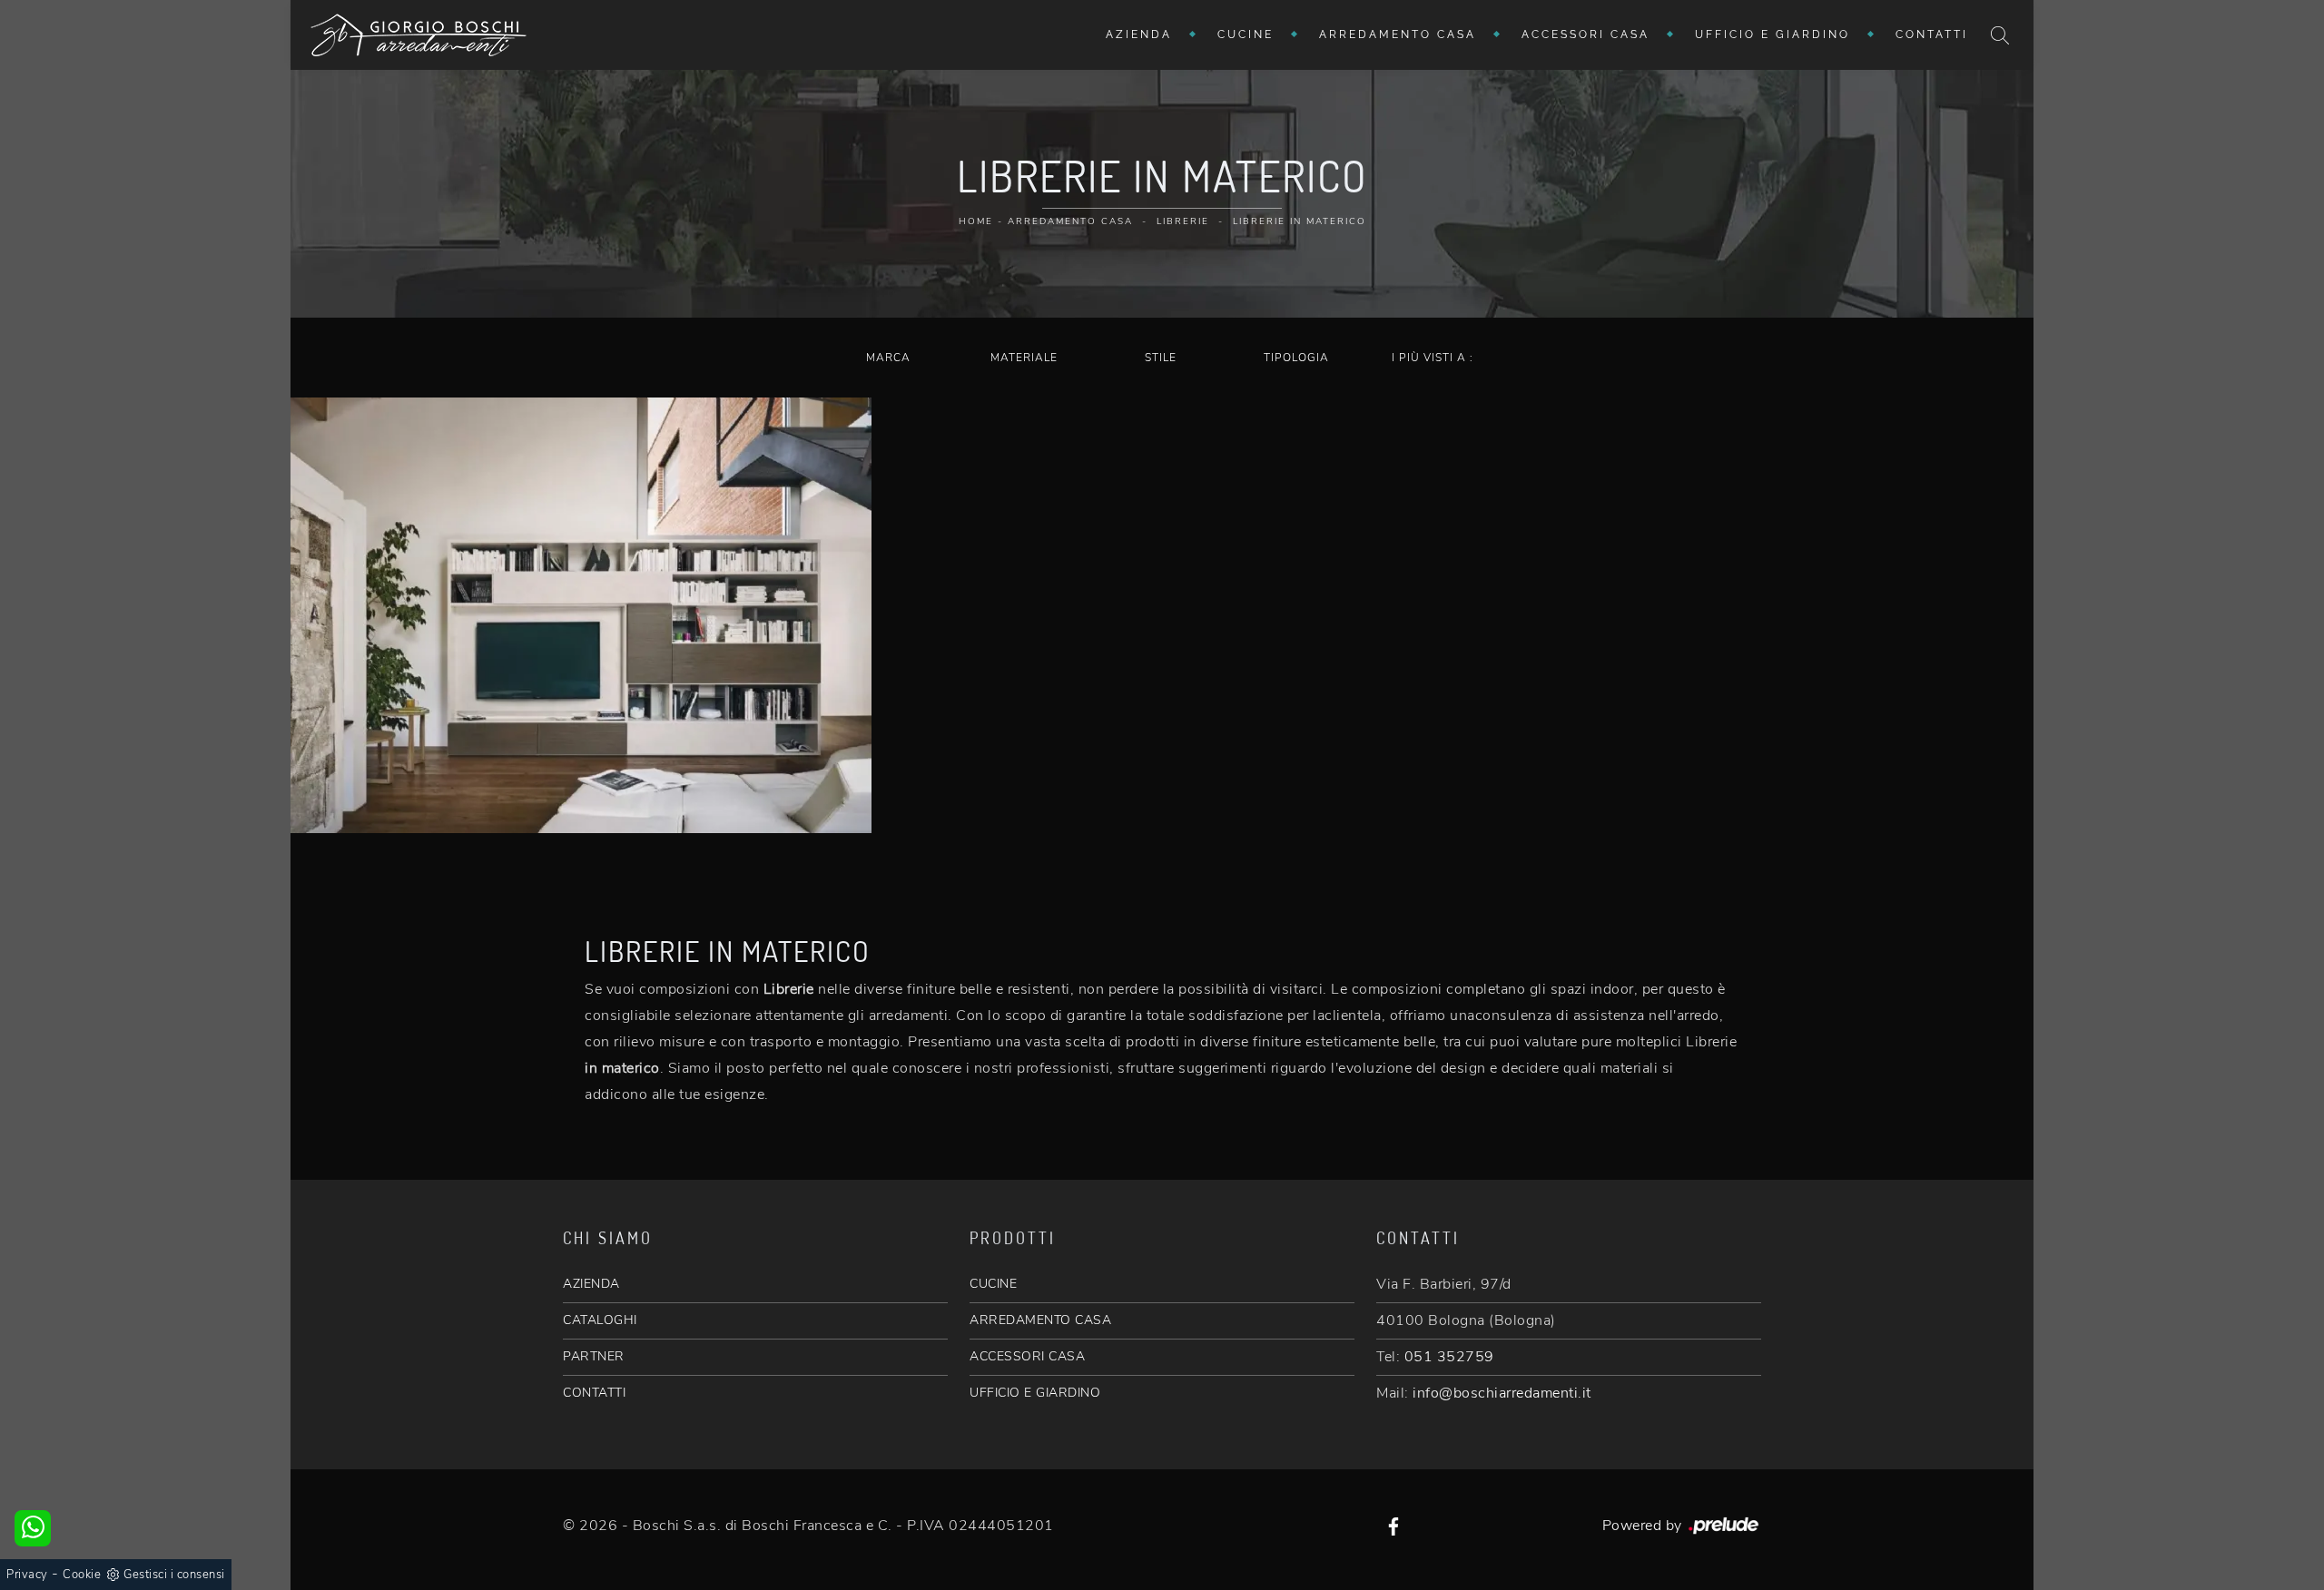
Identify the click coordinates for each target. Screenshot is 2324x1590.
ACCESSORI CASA (1027, 1356)
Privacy (27, 1575)
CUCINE (993, 1284)
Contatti (1932, 34)
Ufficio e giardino (1773, 34)
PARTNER (594, 1356)
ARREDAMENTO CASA (1040, 1320)
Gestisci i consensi (174, 1575)
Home (976, 221)
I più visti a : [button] (1433, 358)
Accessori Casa (1585, 34)
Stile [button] (1161, 358)
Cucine (1246, 34)
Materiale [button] (1024, 358)
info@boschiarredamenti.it (1502, 1393)
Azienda (1139, 34)
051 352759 (1449, 1357)
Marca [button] (888, 358)
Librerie (1183, 221)
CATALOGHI (600, 1320)
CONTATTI (594, 1393)
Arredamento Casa (1398, 34)
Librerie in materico (1300, 221)
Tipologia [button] (1296, 358)
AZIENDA (591, 1284)
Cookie (82, 1575)
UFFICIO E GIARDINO (1035, 1393)
